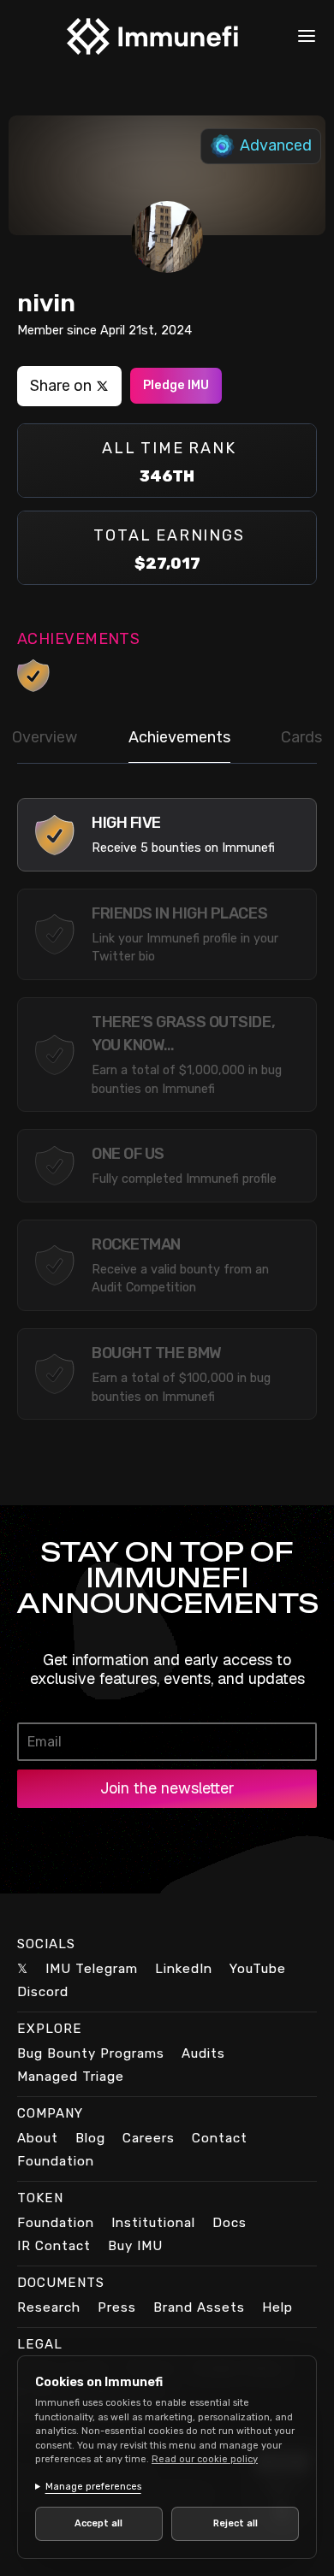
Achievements (179, 737)
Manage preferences (93, 2487)
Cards (301, 737)
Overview (45, 737)
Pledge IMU (176, 385)
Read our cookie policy (205, 2459)
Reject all (225, 2523)
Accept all (96, 2523)
